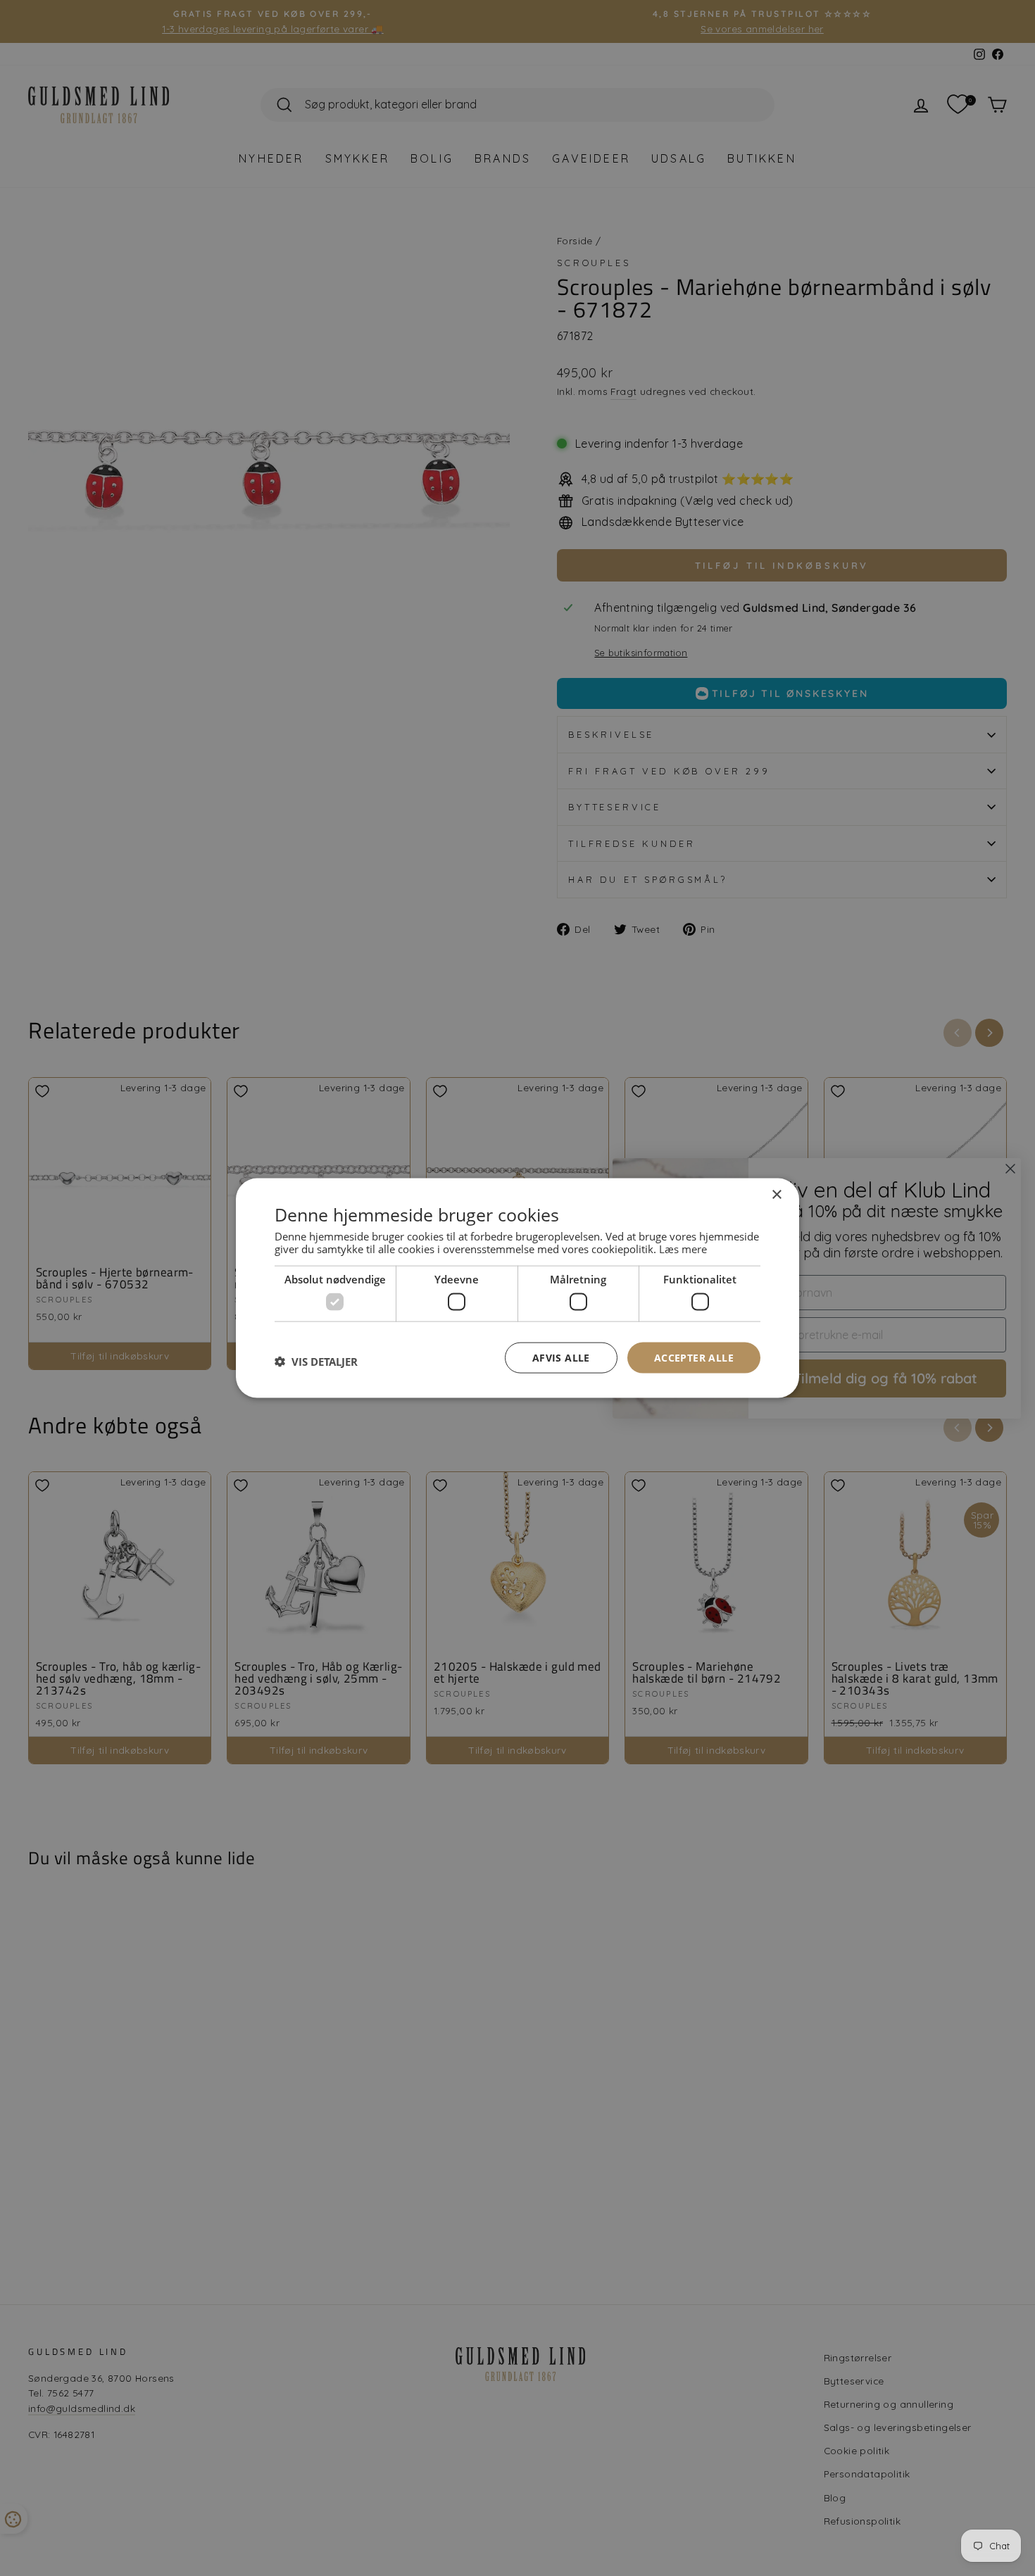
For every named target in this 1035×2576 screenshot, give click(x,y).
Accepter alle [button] (694, 1357)
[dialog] (517, 1288)
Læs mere (683, 1249)
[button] (316, 1361)
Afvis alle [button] (561, 1357)
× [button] (776, 1194)
